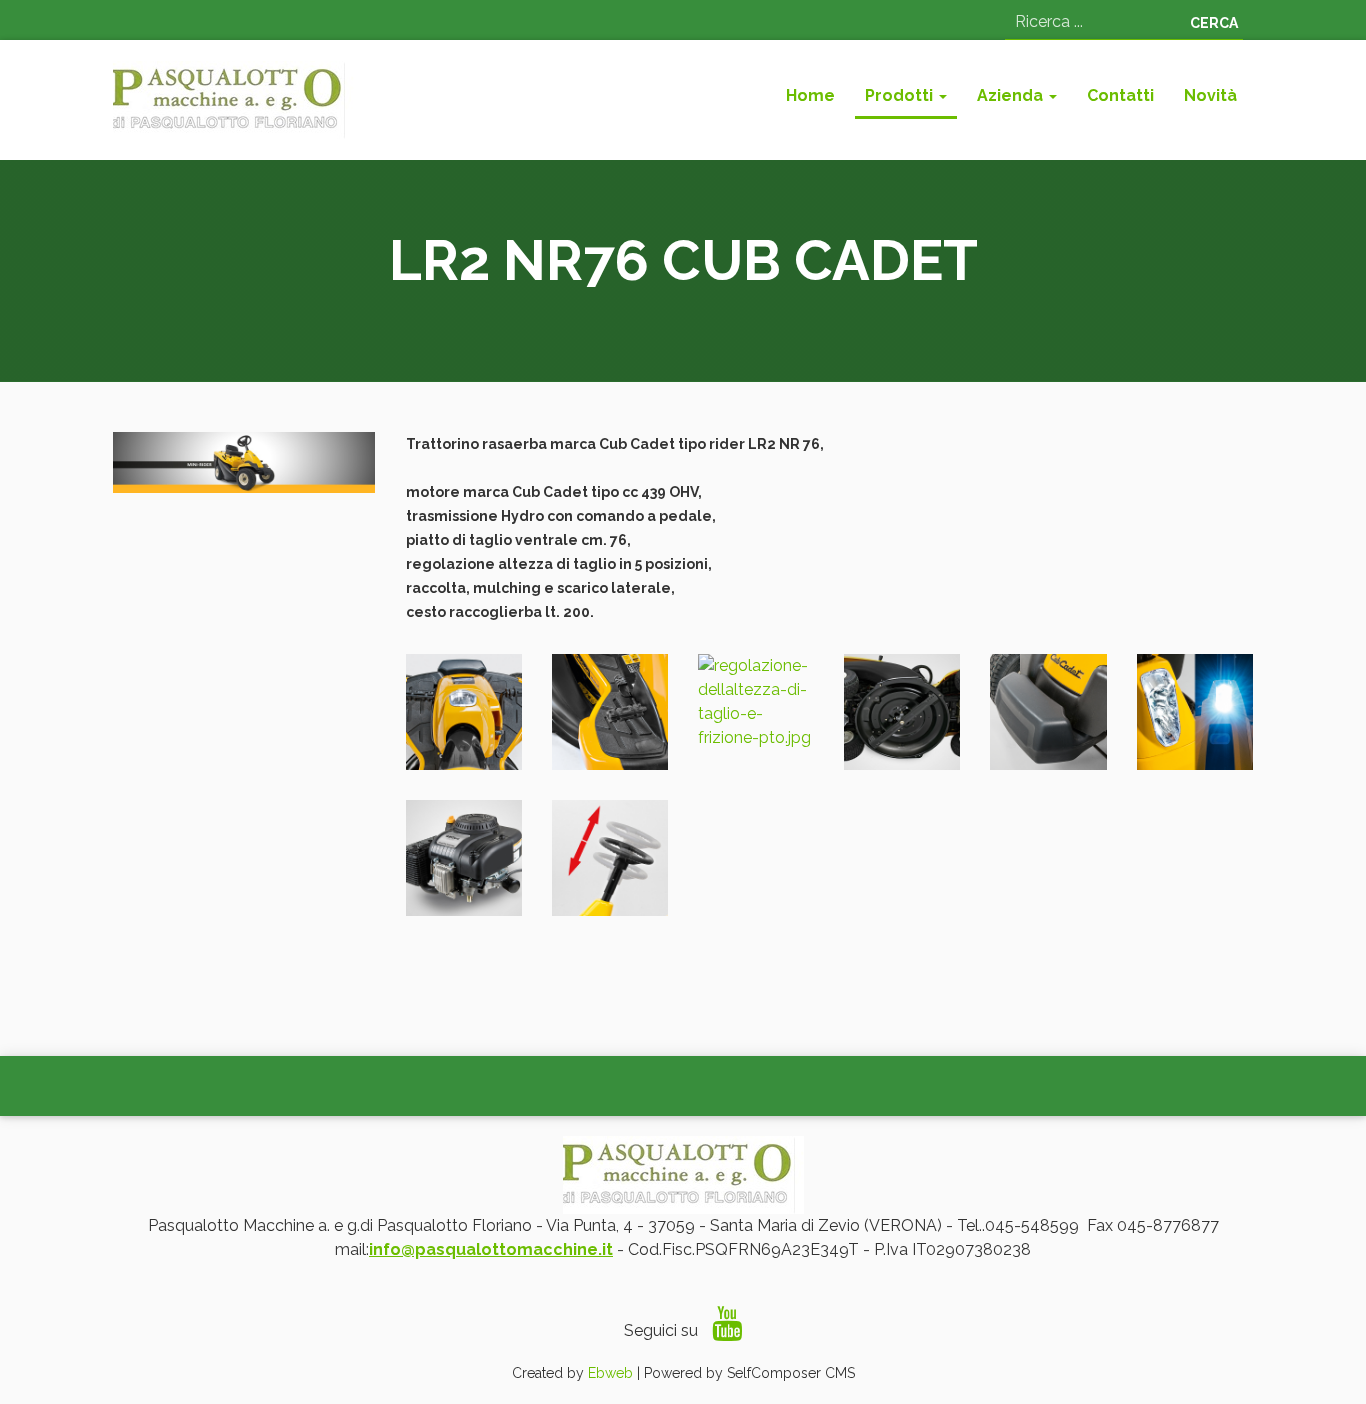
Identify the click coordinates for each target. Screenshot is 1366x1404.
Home (810, 95)
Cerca (1214, 23)
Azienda (1012, 95)
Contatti (1120, 95)
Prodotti (901, 95)
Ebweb (610, 1373)
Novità (1210, 95)
